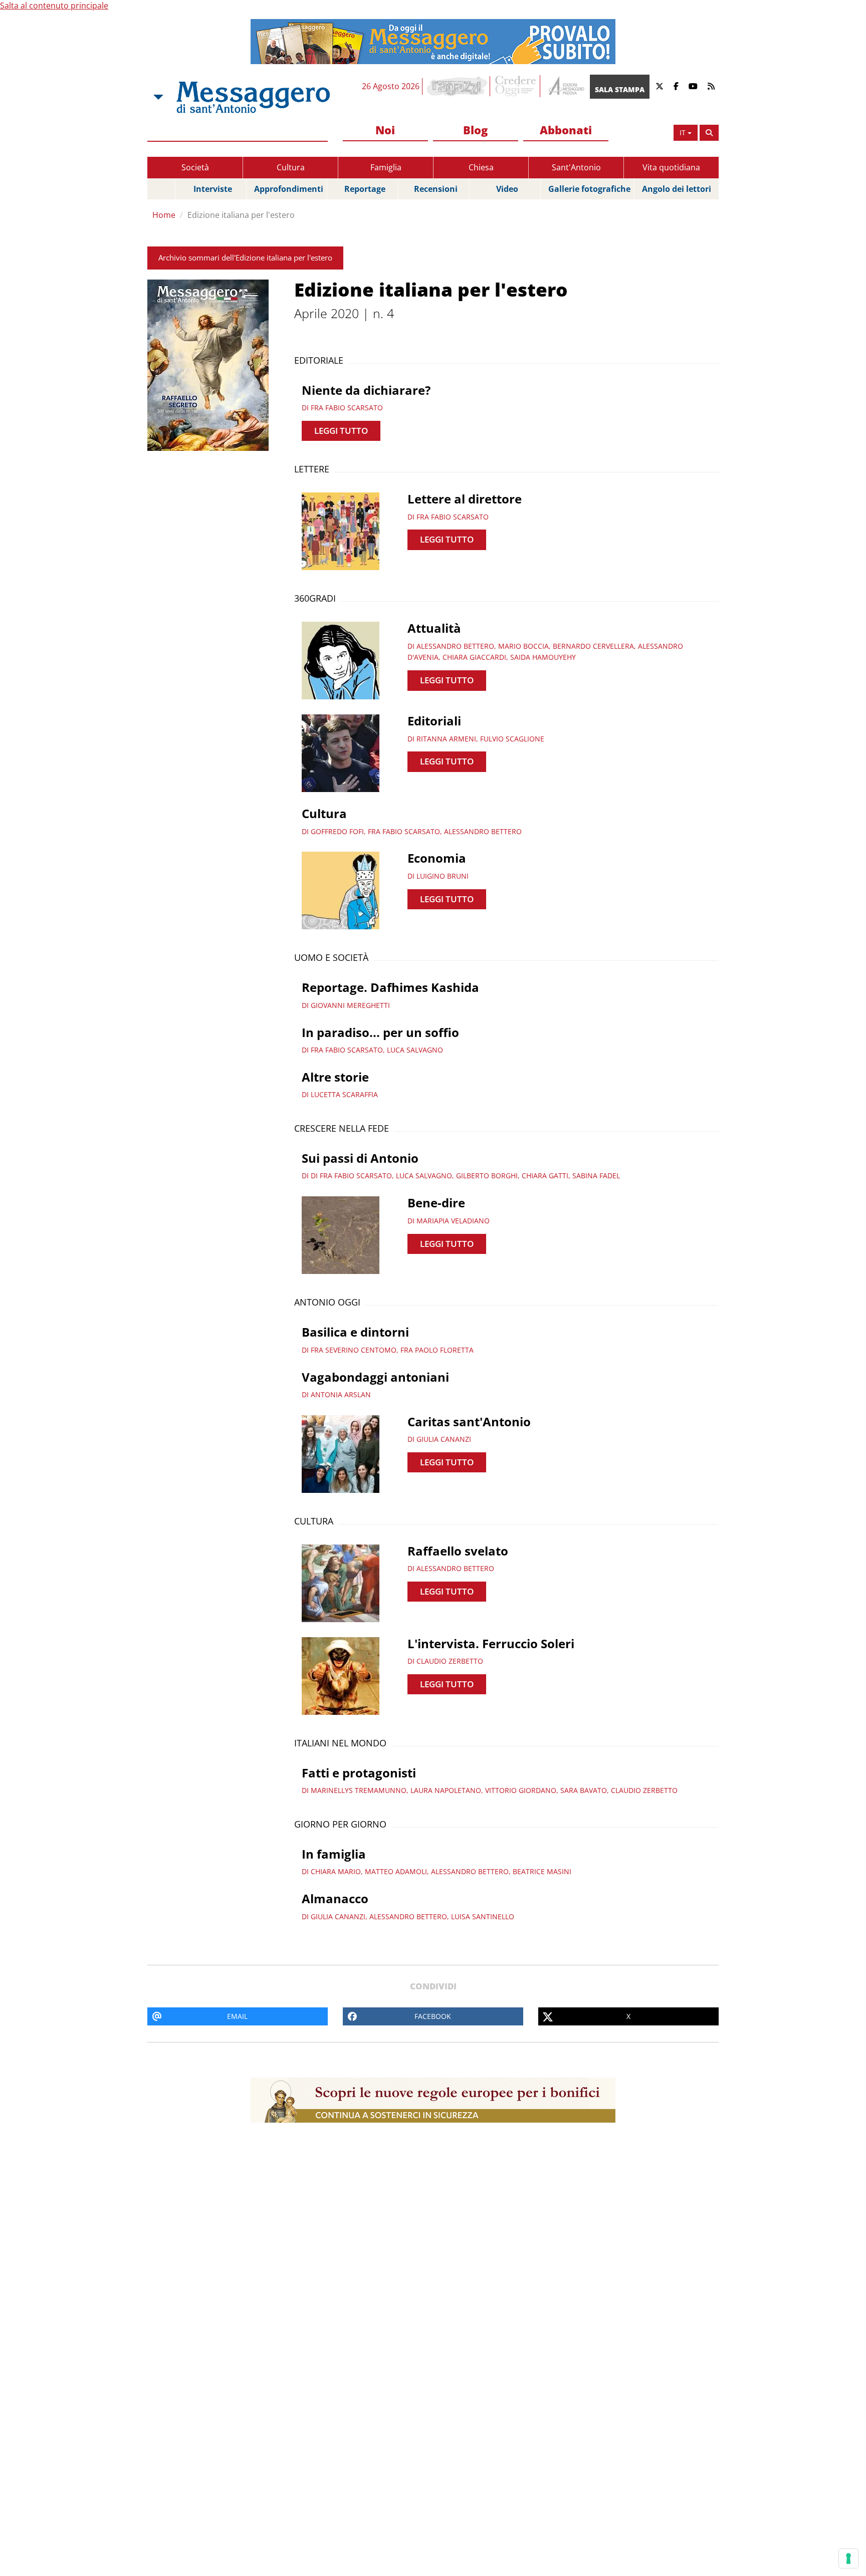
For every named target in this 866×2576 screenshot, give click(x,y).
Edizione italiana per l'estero (241, 215)
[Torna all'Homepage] (253, 97)
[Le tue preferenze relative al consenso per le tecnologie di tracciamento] (848, 2558)
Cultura (291, 167)
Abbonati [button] (566, 130)
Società (195, 167)
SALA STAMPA (620, 89)
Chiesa (481, 167)
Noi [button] (385, 130)
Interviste (213, 189)
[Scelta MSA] (157, 97)
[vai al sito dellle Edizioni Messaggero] (565, 86)
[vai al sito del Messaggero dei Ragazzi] (457, 86)
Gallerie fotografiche (589, 189)
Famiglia (386, 167)
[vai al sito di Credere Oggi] (516, 86)
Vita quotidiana (671, 167)
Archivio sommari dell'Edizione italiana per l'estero (245, 257)
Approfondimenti (289, 189)
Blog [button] (475, 130)
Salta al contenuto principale (54, 6)
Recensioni (436, 189)
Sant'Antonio (576, 167)
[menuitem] (385, 131)
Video (507, 189)
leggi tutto (341, 431)
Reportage (365, 189)
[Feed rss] (711, 86)
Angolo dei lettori (677, 189)
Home (164, 215)
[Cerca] (709, 133)
